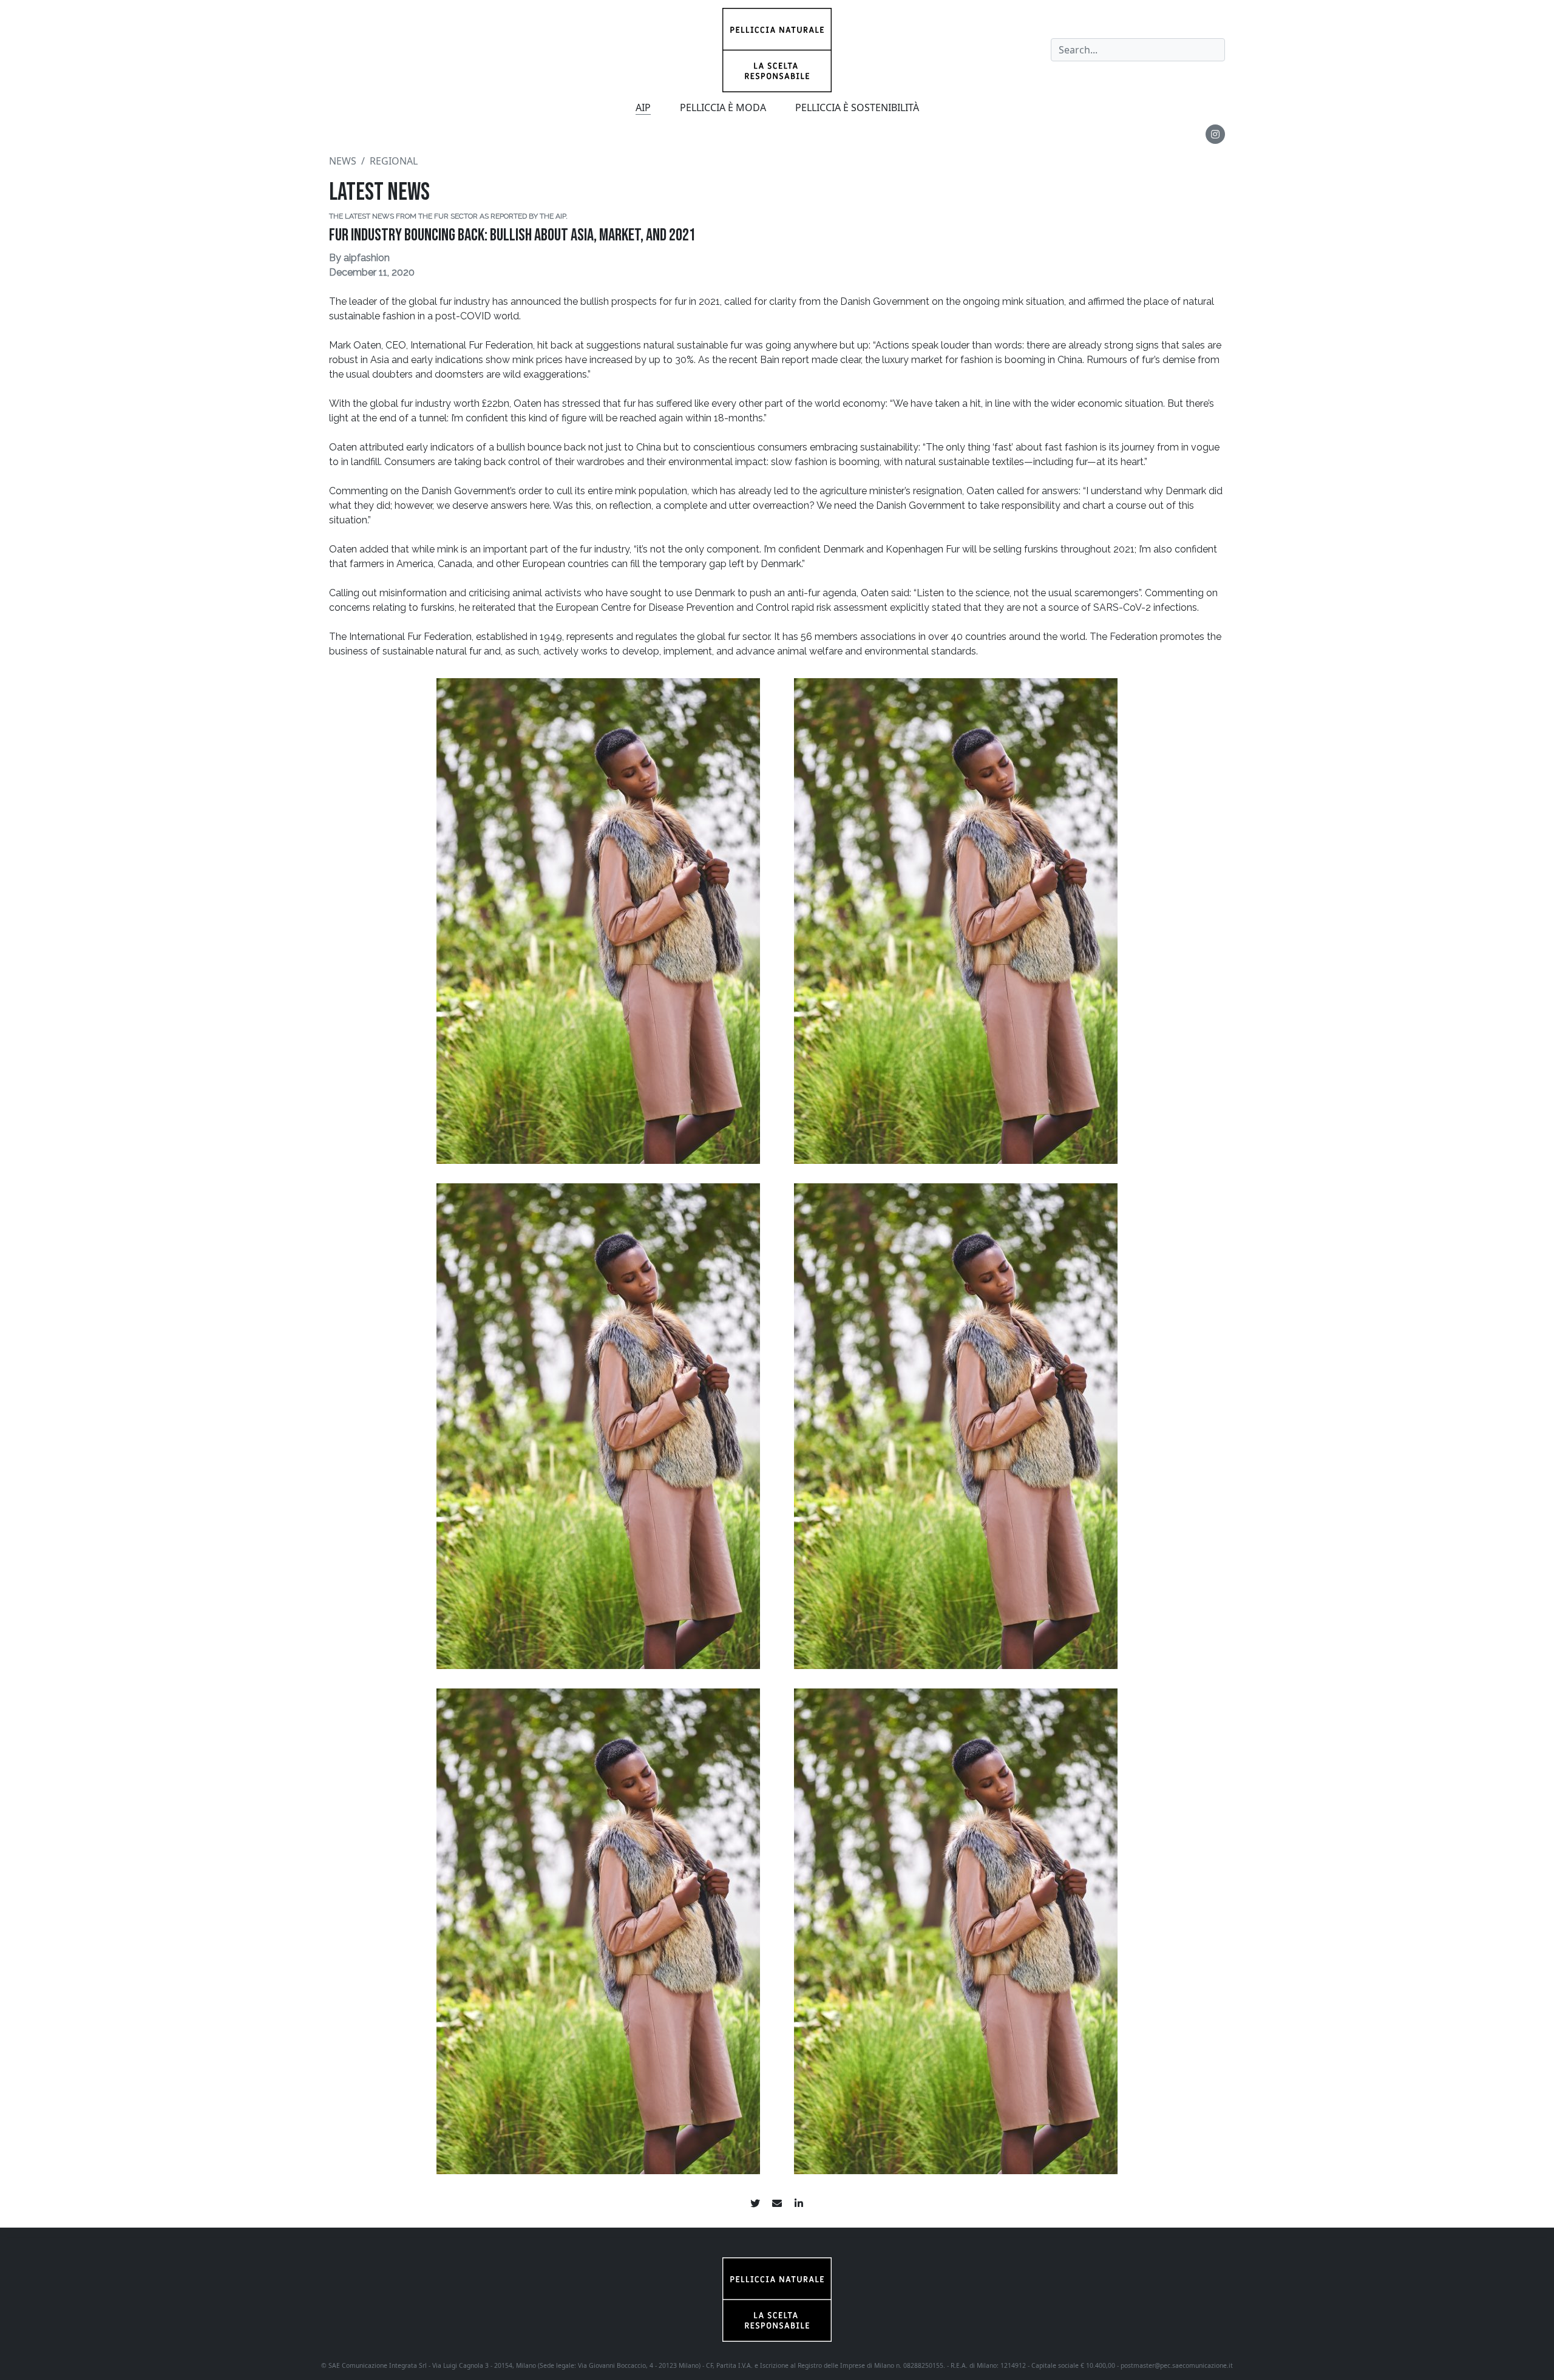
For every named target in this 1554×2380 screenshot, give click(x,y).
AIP (643, 107)
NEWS (343, 161)
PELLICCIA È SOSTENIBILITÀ (857, 107)
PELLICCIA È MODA (723, 107)
